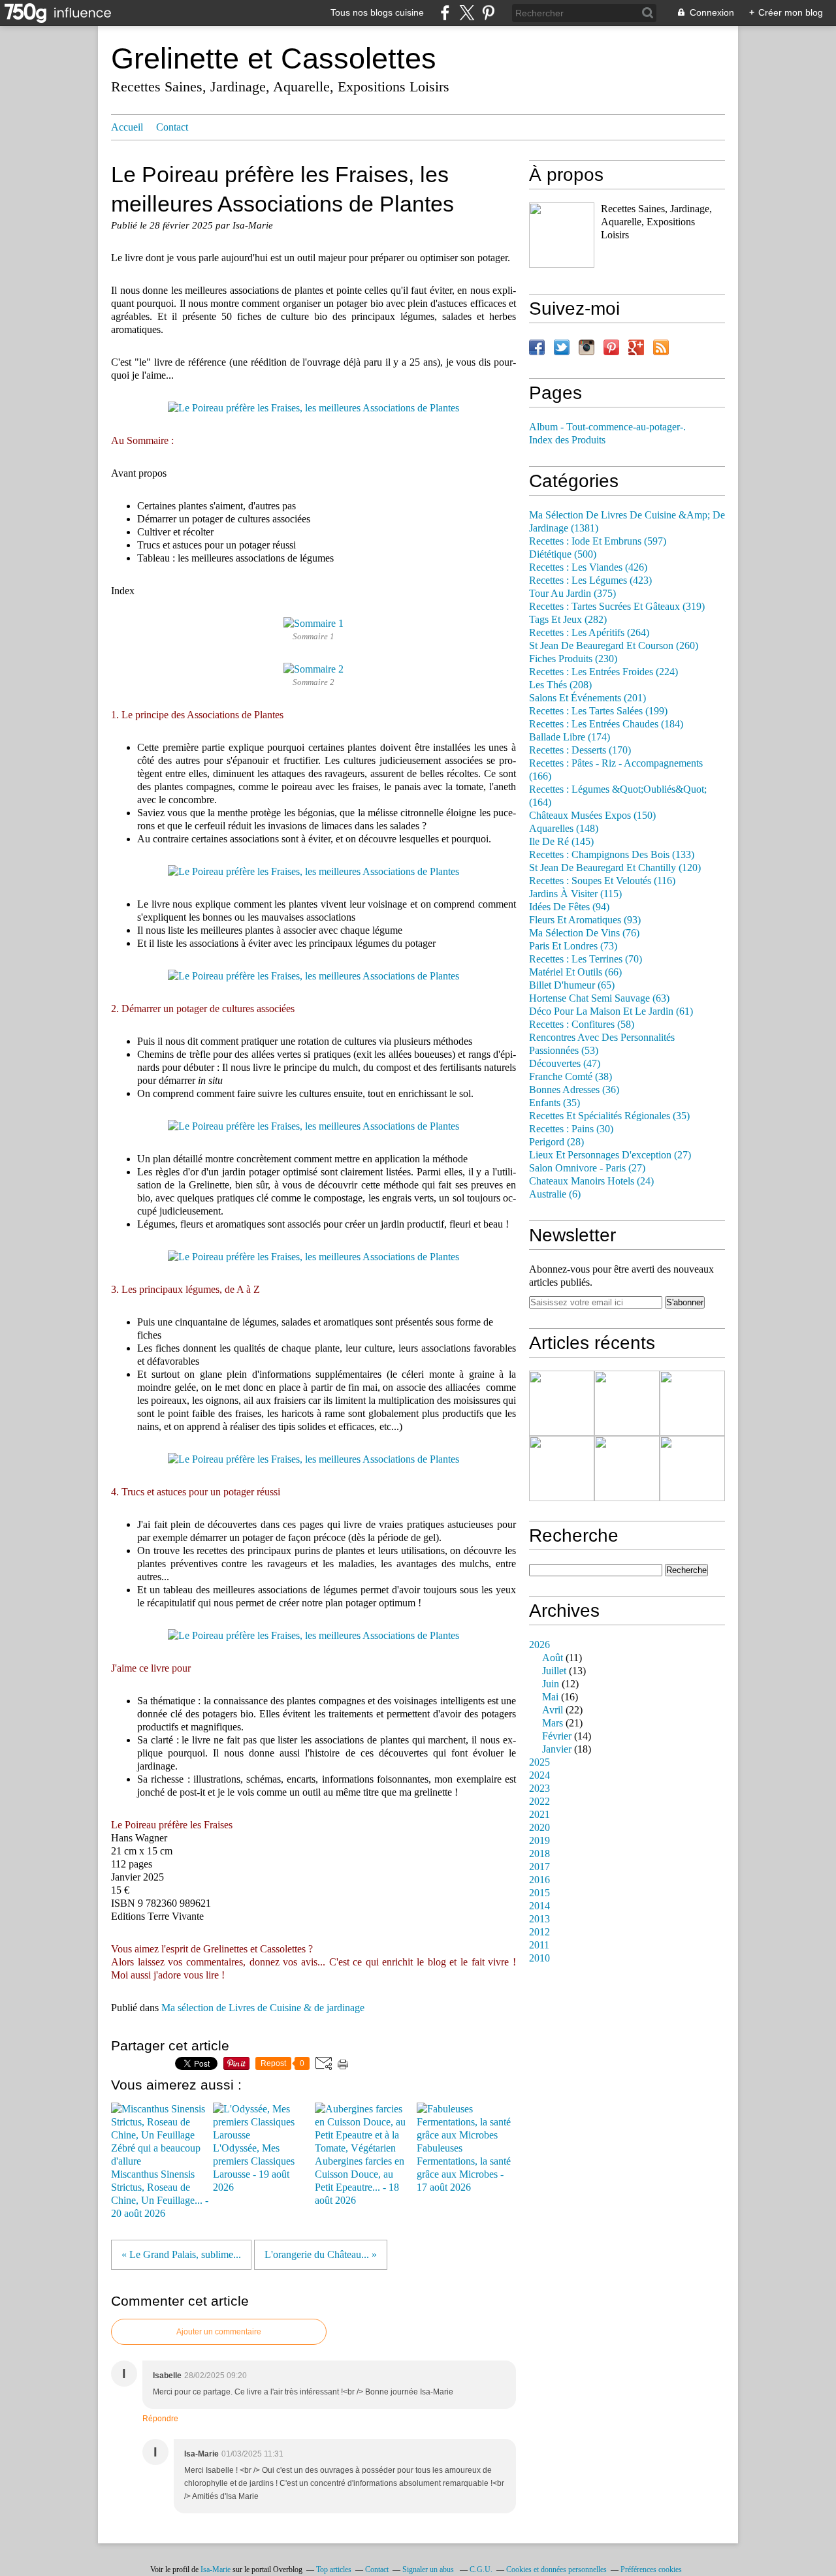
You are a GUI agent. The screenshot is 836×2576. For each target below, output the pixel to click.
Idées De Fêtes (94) (569, 907)
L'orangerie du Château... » (321, 2255)
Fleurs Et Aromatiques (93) (585, 920)
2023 (539, 1789)
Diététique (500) (563, 554)
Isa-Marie (216, 2569)
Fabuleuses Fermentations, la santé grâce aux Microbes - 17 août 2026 (464, 2168)
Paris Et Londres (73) (573, 946)
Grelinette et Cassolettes (274, 58)
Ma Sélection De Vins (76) (584, 933)
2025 (539, 1762)
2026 (539, 1645)
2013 (539, 1919)
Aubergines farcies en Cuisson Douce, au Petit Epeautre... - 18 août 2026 (360, 2181)
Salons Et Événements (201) (587, 698)
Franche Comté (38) (571, 1077)
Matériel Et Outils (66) (575, 972)
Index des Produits (567, 440)
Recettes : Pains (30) (571, 1129)
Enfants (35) (555, 1103)
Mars (553, 1723)
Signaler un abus (429, 2569)
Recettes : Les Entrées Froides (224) (603, 672)
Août (553, 1658)
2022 (539, 1802)
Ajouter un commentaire (219, 2332)
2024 (539, 1775)
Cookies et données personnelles (556, 2569)
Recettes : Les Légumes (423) (590, 580)
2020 (539, 1828)
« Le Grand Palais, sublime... (181, 2255)
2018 (539, 1854)
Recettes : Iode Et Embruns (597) (598, 541)
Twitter (562, 347)
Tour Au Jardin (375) (572, 594)
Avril (553, 1710)
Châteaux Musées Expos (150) (592, 816)
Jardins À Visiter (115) (575, 894)
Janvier (557, 1749)
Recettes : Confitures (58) (582, 1025)
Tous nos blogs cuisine (377, 12)
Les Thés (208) (560, 685)
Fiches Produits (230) (573, 659)
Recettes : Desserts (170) (580, 750)
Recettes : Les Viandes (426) (588, 567)
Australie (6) (555, 1194)
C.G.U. (481, 2569)
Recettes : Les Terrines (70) (586, 959)
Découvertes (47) (565, 1064)
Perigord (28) (556, 1142)
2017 (539, 1867)
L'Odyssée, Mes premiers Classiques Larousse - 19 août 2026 (254, 2168)
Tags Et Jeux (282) (568, 620)
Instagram (587, 347)
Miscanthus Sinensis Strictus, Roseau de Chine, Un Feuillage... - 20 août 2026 (160, 2194)
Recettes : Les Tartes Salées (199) (598, 711)
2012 (539, 1932)
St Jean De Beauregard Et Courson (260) (614, 646)
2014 (539, 1906)
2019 (539, 1841)
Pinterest (611, 347)
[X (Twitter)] (467, 13)
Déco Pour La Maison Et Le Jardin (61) (611, 1011)
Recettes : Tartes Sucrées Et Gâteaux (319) (617, 607)
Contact (172, 127)
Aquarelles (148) (564, 829)
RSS (661, 347)
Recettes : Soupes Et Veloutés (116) (602, 881)
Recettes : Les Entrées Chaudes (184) (606, 724)
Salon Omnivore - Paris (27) (587, 1168)
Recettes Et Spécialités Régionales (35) (609, 1116)
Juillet (554, 1671)
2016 (539, 1880)
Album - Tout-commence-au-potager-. (607, 427)
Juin (551, 1684)
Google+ (636, 347)
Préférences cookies (651, 2569)
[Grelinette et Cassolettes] (562, 235)
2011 (539, 1945)
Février (557, 1736)
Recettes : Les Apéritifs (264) (589, 633)
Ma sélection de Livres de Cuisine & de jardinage (263, 2008)
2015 (539, 1893)
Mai (550, 1697)
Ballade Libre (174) (570, 737)
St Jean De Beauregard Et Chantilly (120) (615, 868)
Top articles (334, 2569)
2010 (539, 1958)
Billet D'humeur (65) (572, 985)
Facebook (537, 347)
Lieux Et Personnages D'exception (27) (610, 1155)
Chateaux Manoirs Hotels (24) (591, 1181)
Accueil (127, 127)
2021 (539, 1815)
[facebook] (445, 13)
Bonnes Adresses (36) (574, 1090)
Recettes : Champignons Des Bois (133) (612, 855)
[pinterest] (488, 13)
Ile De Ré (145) (561, 842)
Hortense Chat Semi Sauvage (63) (599, 998)
